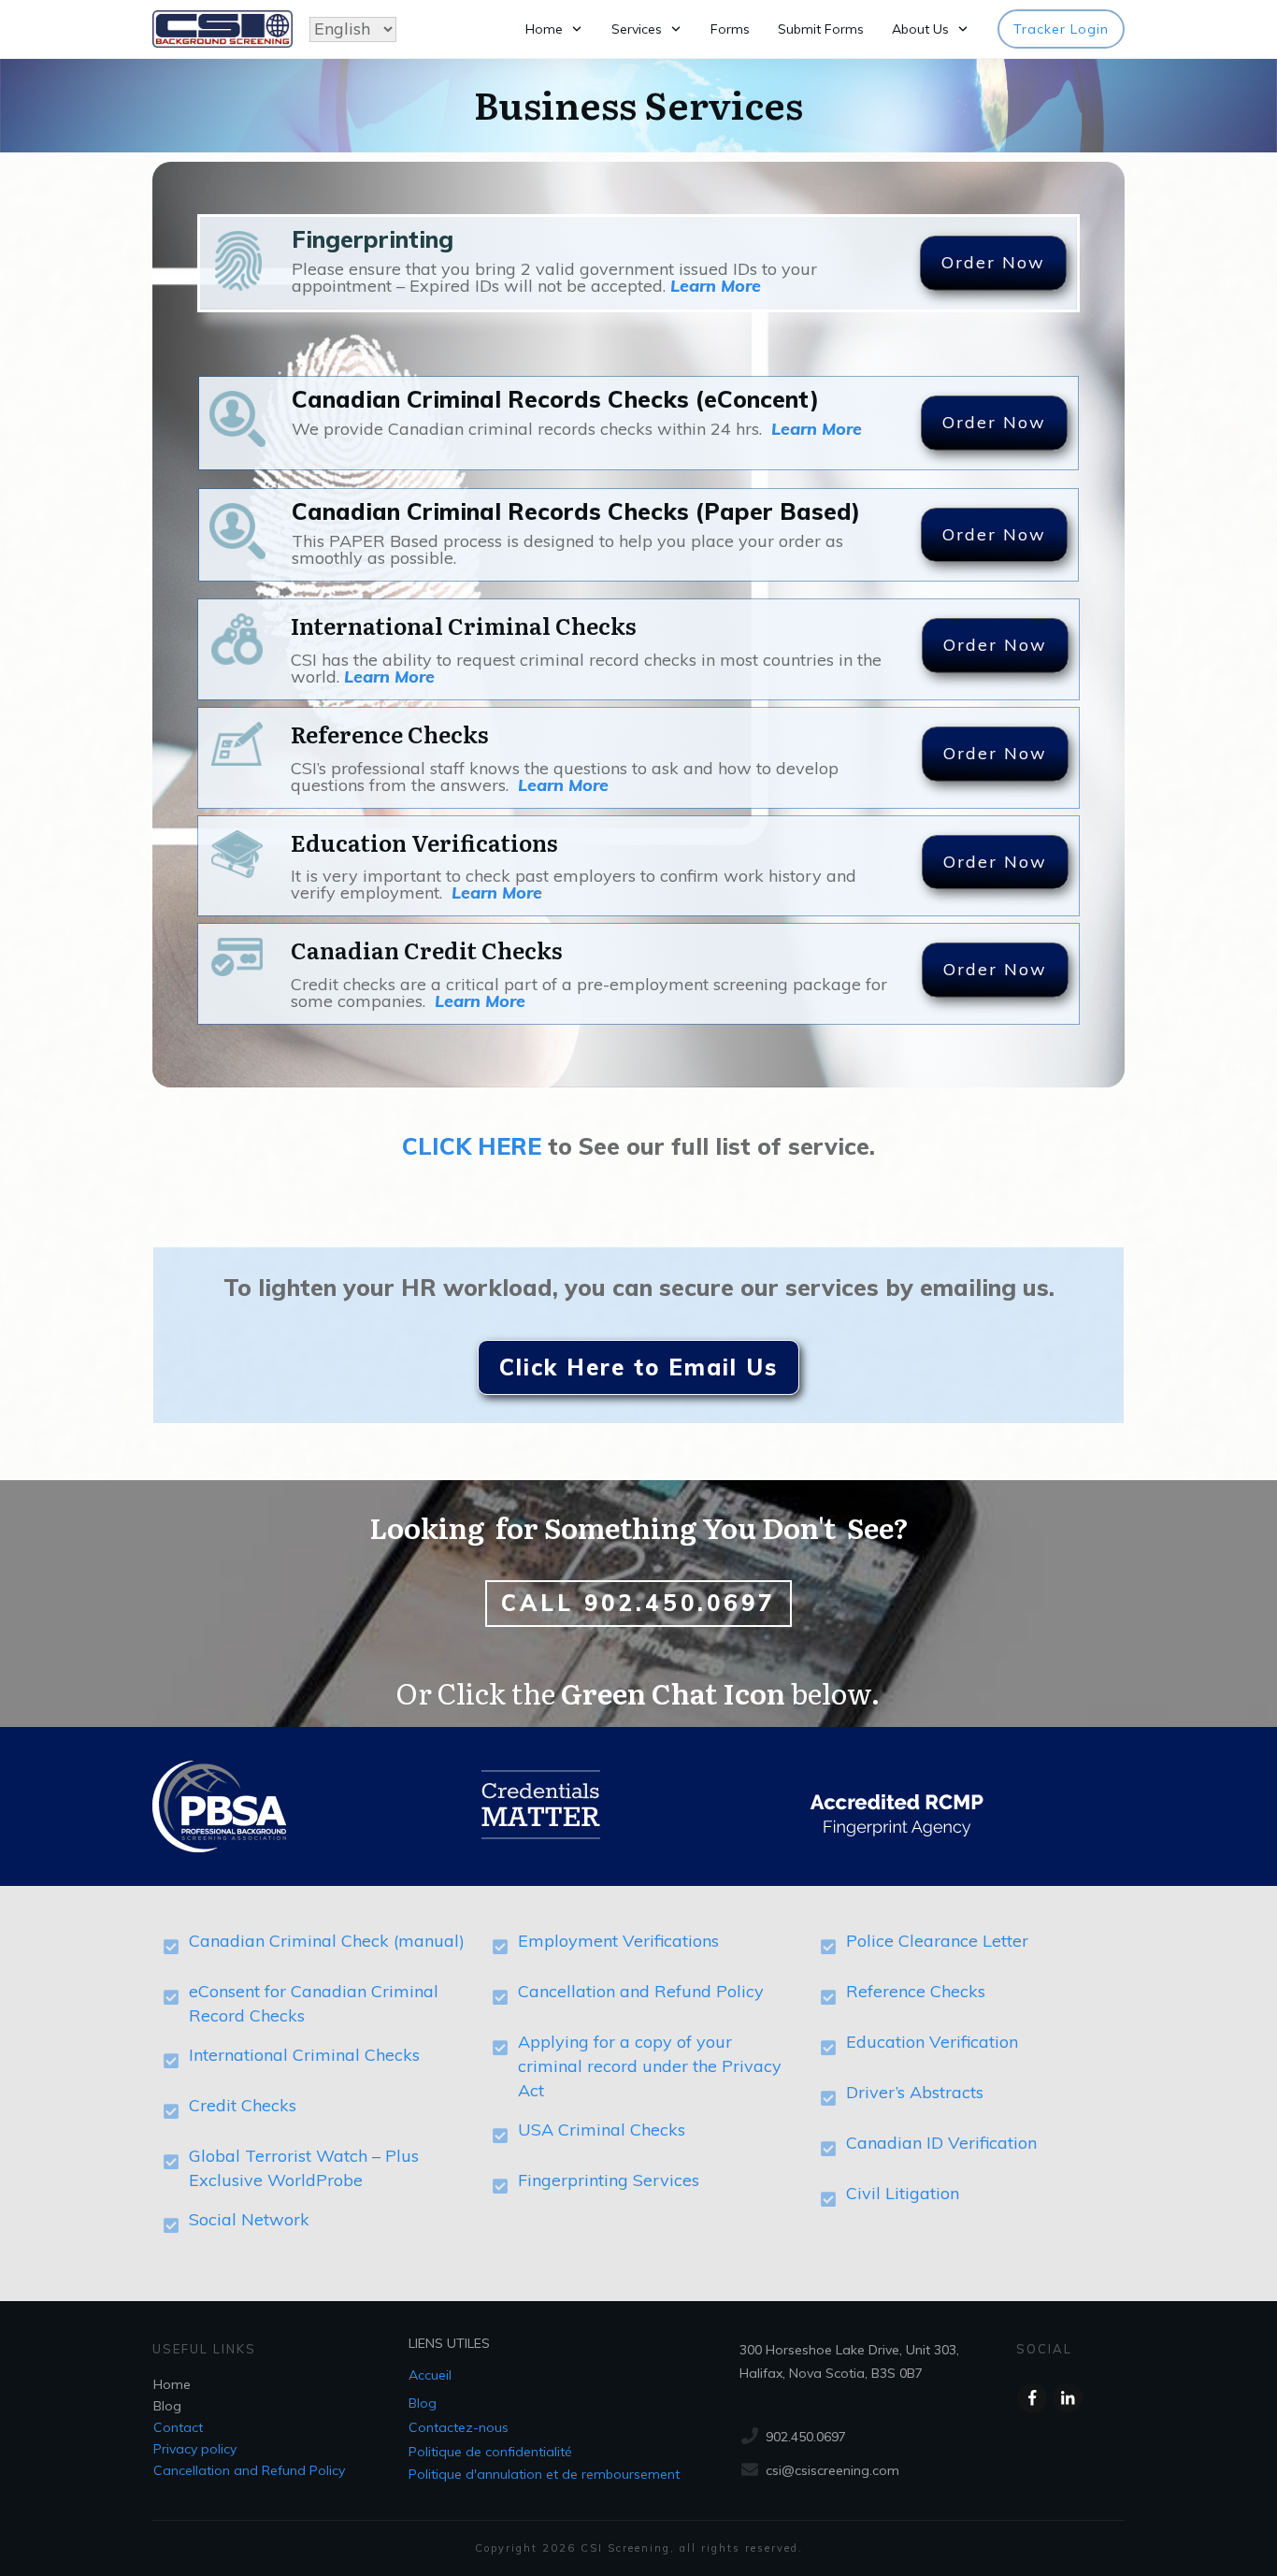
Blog (167, 2406)
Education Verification (932, 2042)
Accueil (430, 2375)
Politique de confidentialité (490, 2452)
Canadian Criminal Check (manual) (327, 1941)
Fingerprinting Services (609, 2180)
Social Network (249, 2219)
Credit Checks (243, 2105)
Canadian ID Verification (941, 2143)
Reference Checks (916, 1991)
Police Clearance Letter (937, 1941)
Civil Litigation (903, 2193)
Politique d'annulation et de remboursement (544, 2474)
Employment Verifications (618, 1941)
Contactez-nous (459, 2427)
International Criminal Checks (304, 2055)
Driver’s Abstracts (915, 2092)
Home (172, 2384)
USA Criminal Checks (602, 2130)
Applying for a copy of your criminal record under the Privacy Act (650, 2066)
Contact (178, 2427)
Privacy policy (195, 2449)
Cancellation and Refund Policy (641, 1991)
